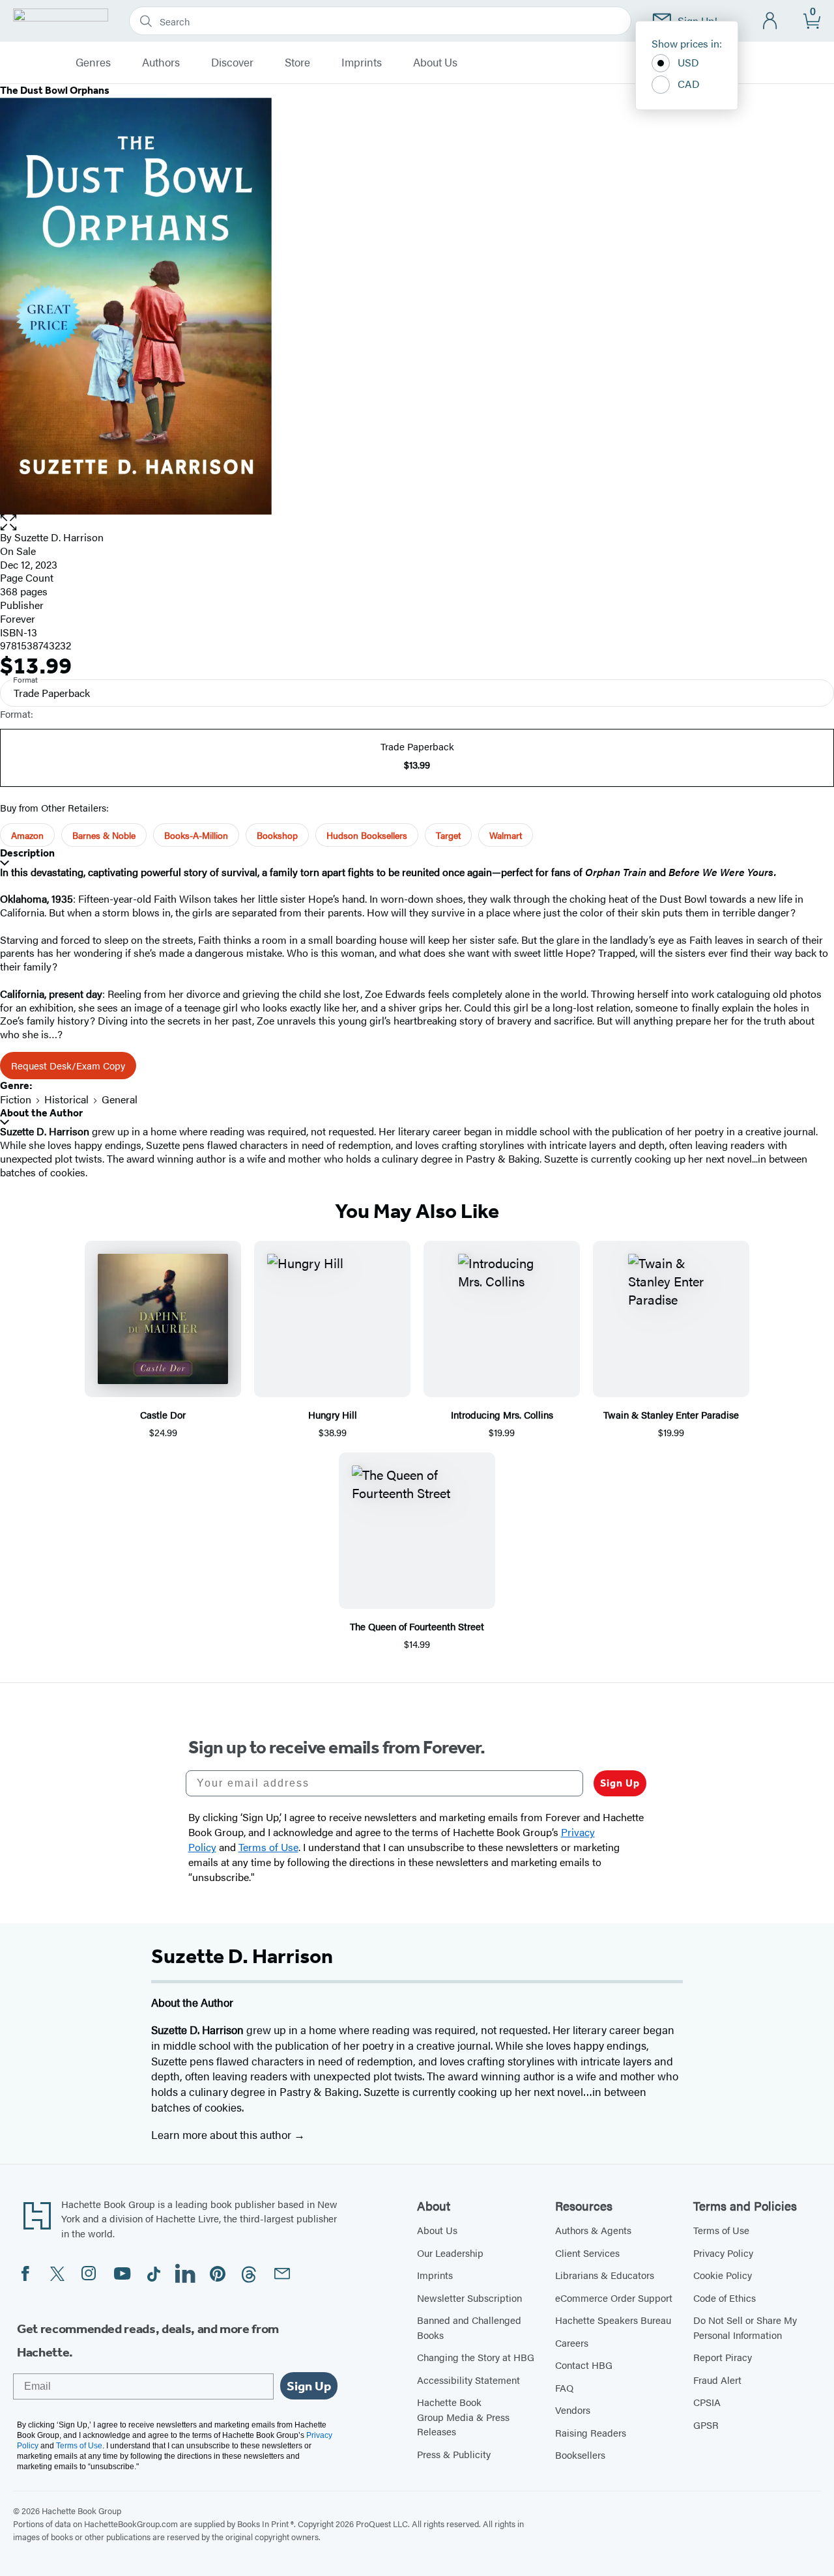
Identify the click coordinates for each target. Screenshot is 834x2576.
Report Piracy (723, 2357)
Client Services (587, 2253)
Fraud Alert (717, 2380)
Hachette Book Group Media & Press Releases (463, 2416)
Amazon (27, 835)
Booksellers (580, 2455)
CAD (689, 84)
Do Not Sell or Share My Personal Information (745, 2327)
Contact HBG (584, 2365)
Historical (66, 1099)
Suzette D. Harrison (59, 537)
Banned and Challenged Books (469, 2327)
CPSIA (707, 2402)
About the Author (41, 1113)
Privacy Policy (723, 2253)
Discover (232, 63)
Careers (572, 2342)
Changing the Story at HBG (476, 2357)
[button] (417, 523)
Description (27, 853)
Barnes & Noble (104, 835)
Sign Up (620, 1783)
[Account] (770, 21)
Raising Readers (591, 2432)
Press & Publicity (454, 2454)
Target (448, 835)
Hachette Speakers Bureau (613, 2320)
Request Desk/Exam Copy (68, 1065)
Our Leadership (450, 2253)
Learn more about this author (223, 2134)
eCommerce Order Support (614, 2298)
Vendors (573, 2410)
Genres (93, 63)
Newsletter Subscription (469, 2298)
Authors (161, 63)
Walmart (506, 835)
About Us (435, 63)
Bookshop (277, 835)
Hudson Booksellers (367, 835)
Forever (18, 618)
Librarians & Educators (605, 2275)
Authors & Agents (593, 2230)
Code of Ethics (725, 2298)
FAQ (564, 2387)
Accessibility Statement (468, 2380)
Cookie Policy (723, 2275)
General (120, 1099)
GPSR (706, 2425)
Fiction (16, 1099)
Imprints (362, 63)
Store (297, 63)
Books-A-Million (196, 835)
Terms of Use (721, 2230)
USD (688, 62)
